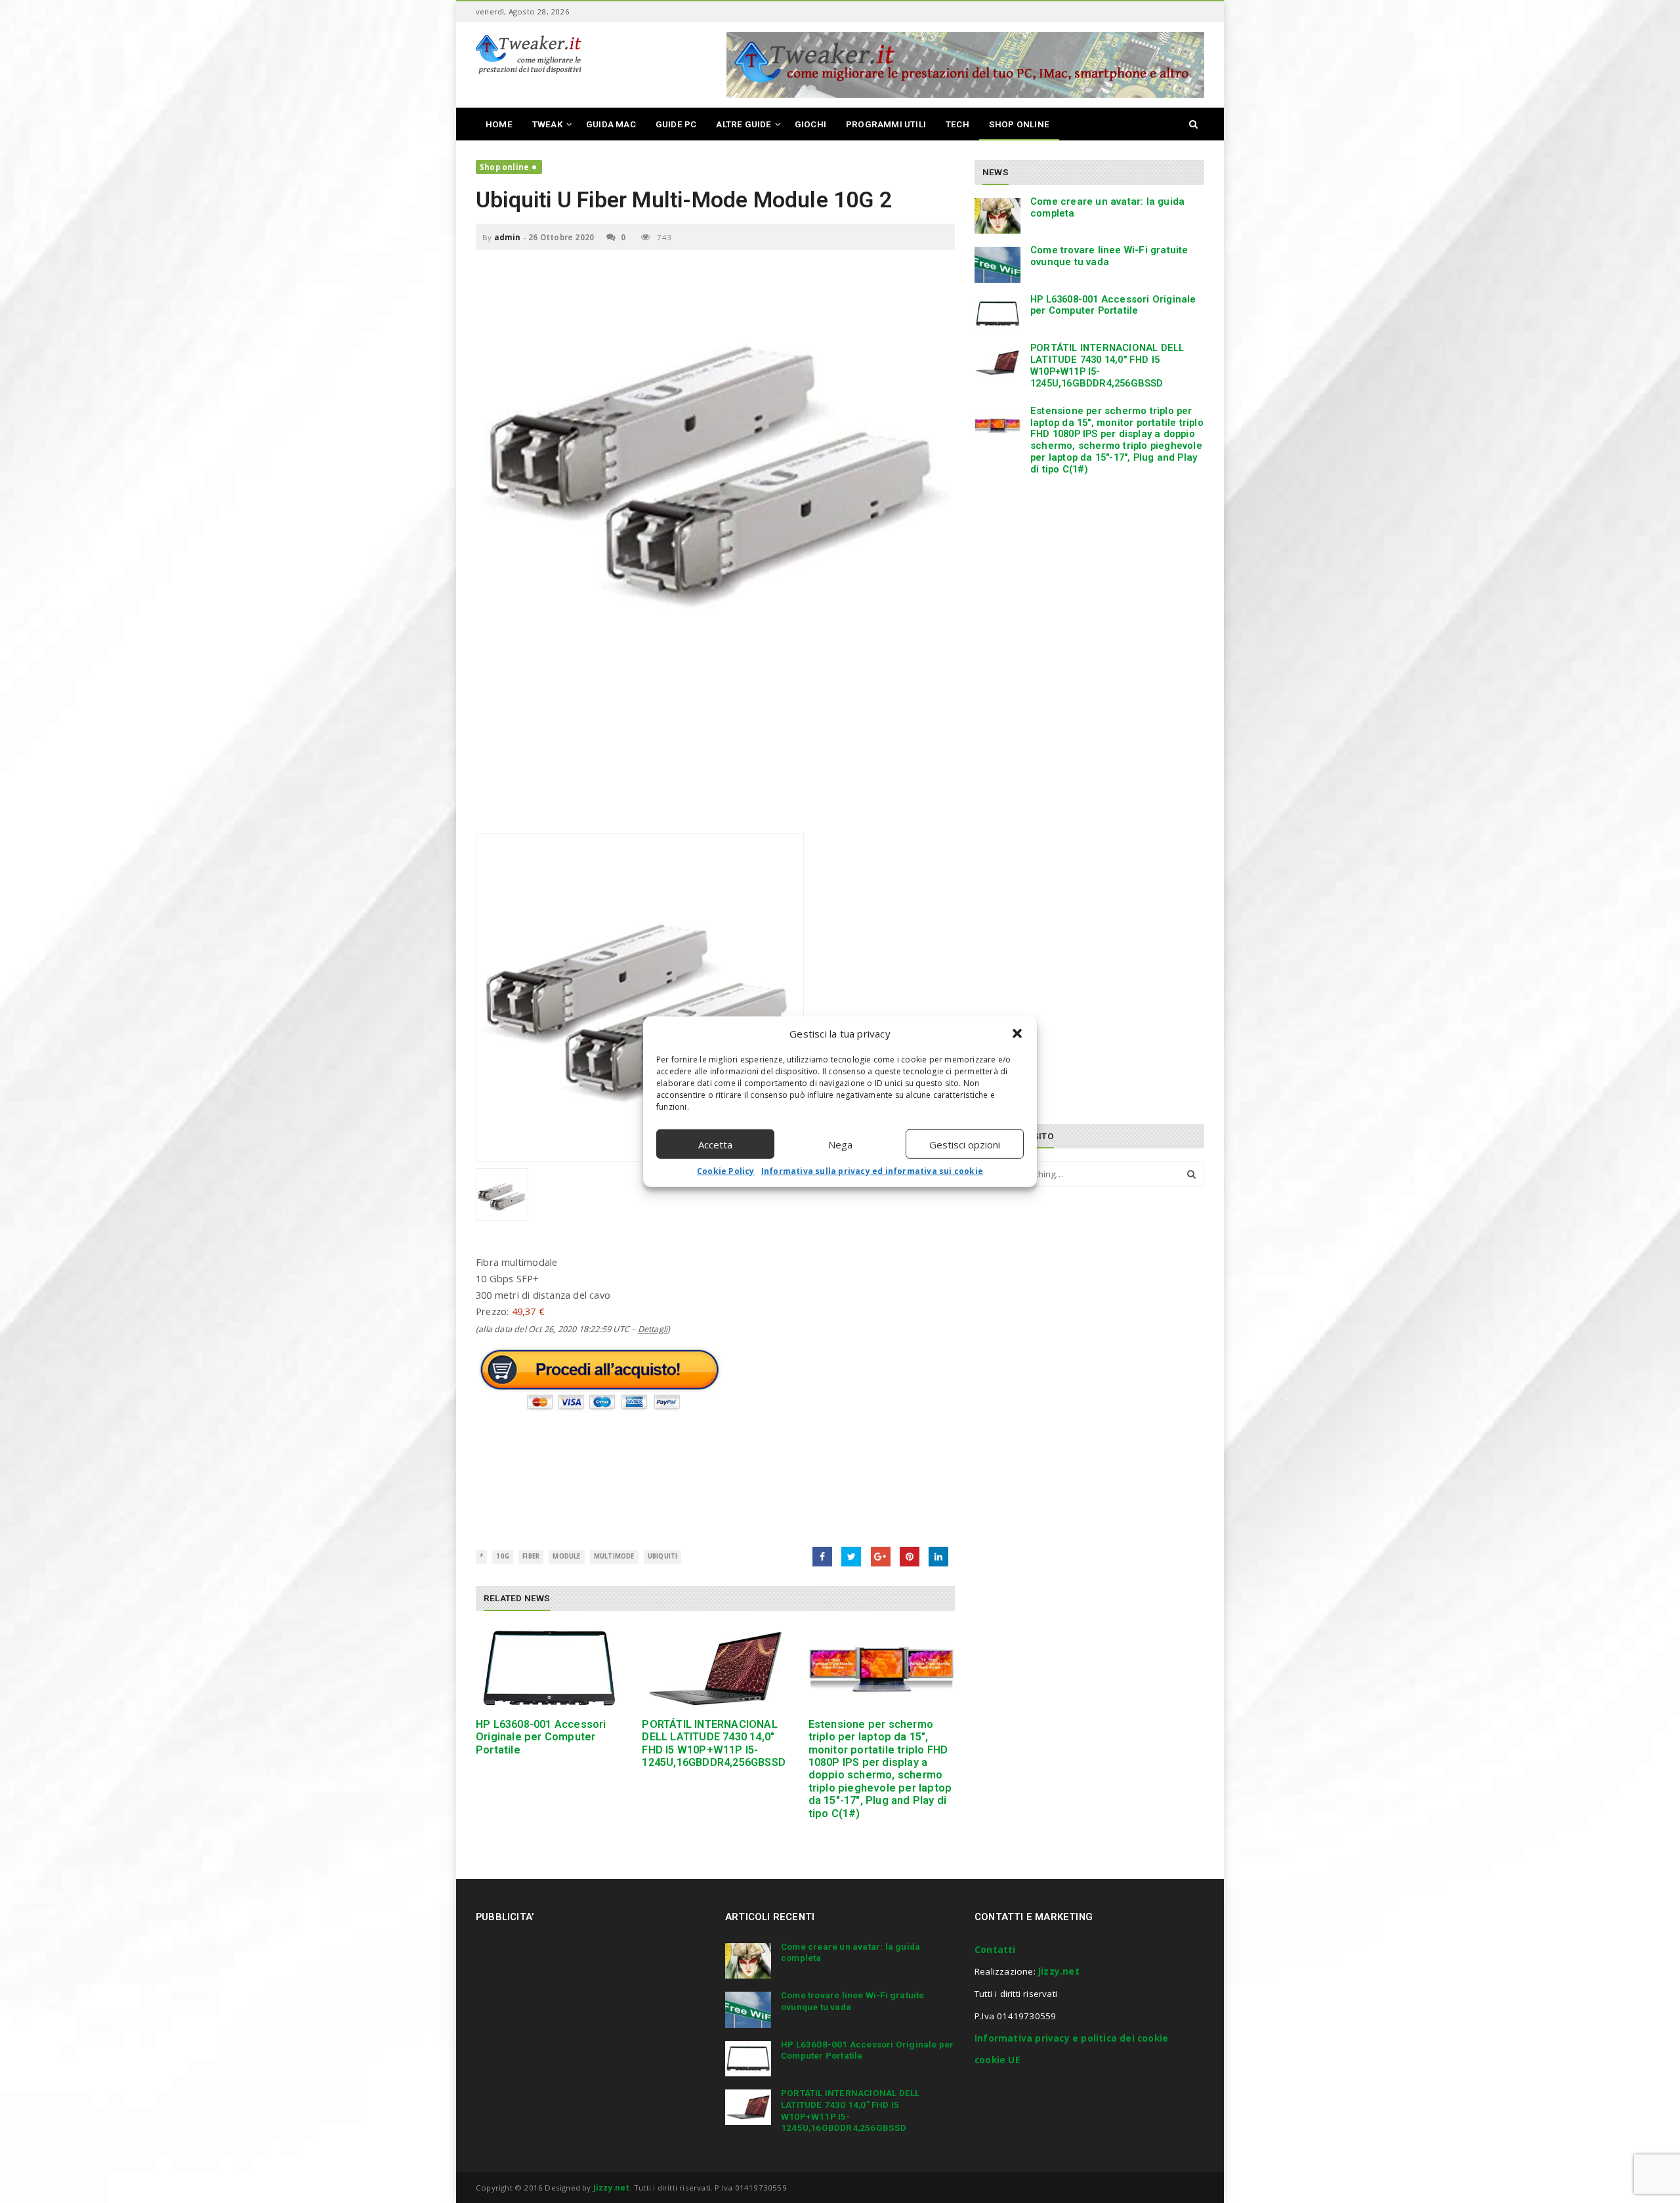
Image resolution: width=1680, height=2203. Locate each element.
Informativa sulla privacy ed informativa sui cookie (872, 1171)
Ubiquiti (663, 1556)
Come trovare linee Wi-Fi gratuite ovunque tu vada (1109, 256)
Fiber (531, 1556)
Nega (840, 1144)
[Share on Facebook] (822, 1557)
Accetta (715, 1144)
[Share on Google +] (881, 1557)
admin (508, 237)
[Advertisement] (715, 742)
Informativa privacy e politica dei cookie (1071, 2038)
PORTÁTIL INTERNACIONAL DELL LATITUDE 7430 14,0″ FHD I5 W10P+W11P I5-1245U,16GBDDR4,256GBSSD (714, 1743)
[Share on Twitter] (851, 1557)
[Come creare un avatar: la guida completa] (997, 216)
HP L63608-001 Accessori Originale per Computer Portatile (541, 1737)
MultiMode (614, 1556)
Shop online (504, 167)
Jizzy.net (1059, 1971)
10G (503, 1556)
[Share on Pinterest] (910, 1557)
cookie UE (997, 2060)
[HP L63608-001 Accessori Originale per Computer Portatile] (549, 1668)
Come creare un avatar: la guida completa (1107, 207)
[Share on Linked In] (938, 1557)
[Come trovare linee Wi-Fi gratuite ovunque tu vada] (997, 264)
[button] (1017, 1034)
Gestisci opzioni (965, 1144)
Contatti (995, 1950)
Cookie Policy (726, 1171)
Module (566, 1556)
